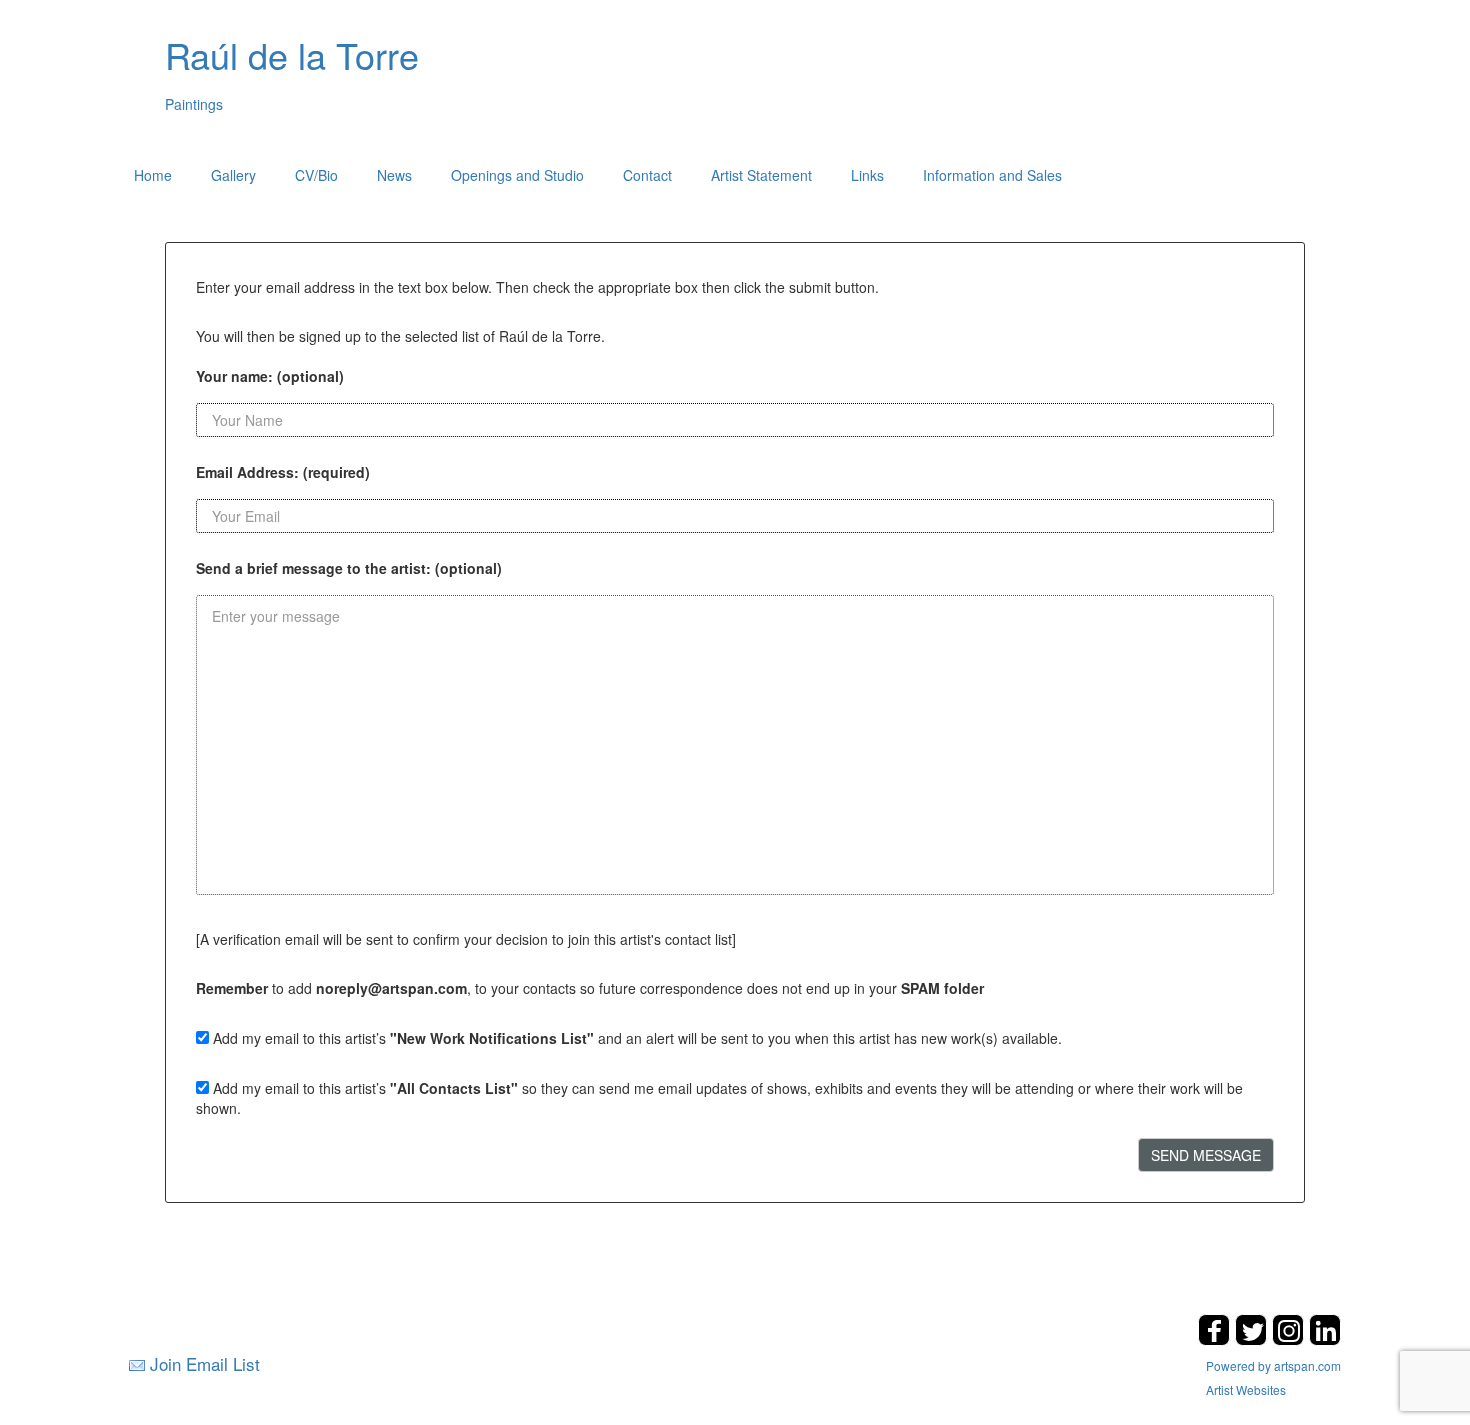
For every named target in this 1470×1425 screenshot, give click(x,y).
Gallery (233, 175)
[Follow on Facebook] (1216, 1339)
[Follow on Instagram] (1290, 1339)
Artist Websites (1246, 1389)
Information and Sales (992, 175)
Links (867, 175)
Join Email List (205, 1363)
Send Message (1206, 1155)
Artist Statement (761, 175)
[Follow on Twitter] (1253, 1339)
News (394, 175)
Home (153, 175)
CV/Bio (316, 175)
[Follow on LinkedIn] (1325, 1339)
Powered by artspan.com (1273, 1365)
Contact (647, 175)
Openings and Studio (517, 175)
